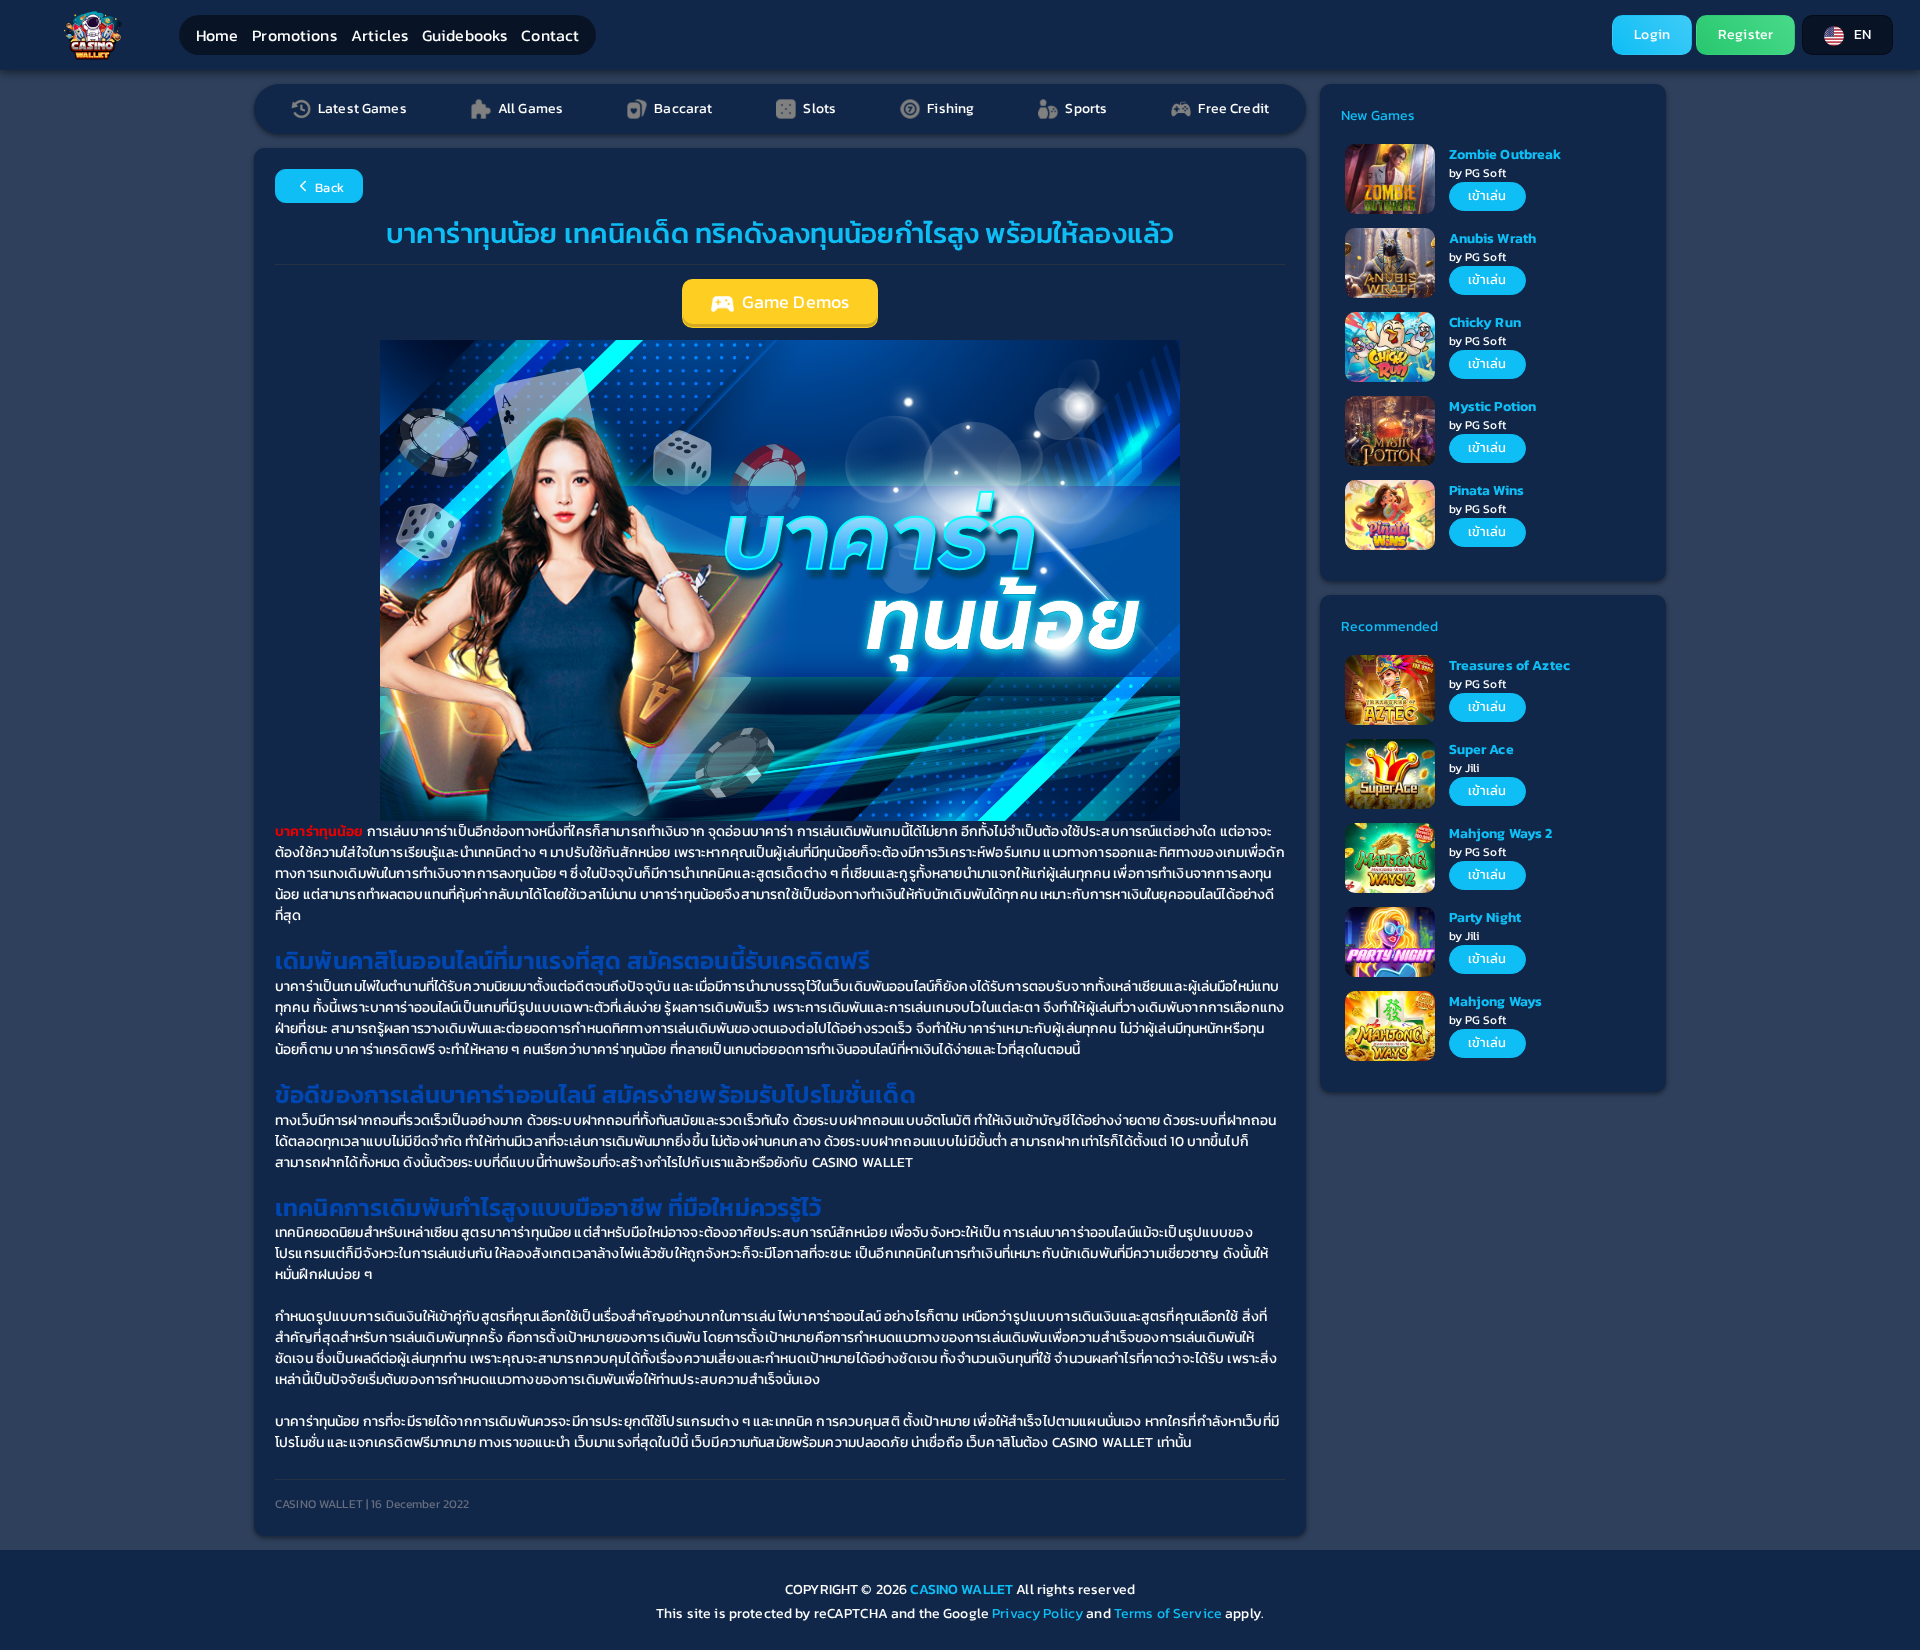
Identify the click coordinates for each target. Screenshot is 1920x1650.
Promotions (294, 35)
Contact (550, 35)
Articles (379, 35)
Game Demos (794, 302)
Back (328, 187)
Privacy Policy (1037, 1613)
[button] (1847, 35)
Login (1652, 34)
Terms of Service (1168, 1613)
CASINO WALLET (963, 1589)
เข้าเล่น (1487, 195)
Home (217, 35)
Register (1745, 34)
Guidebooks (464, 35)
